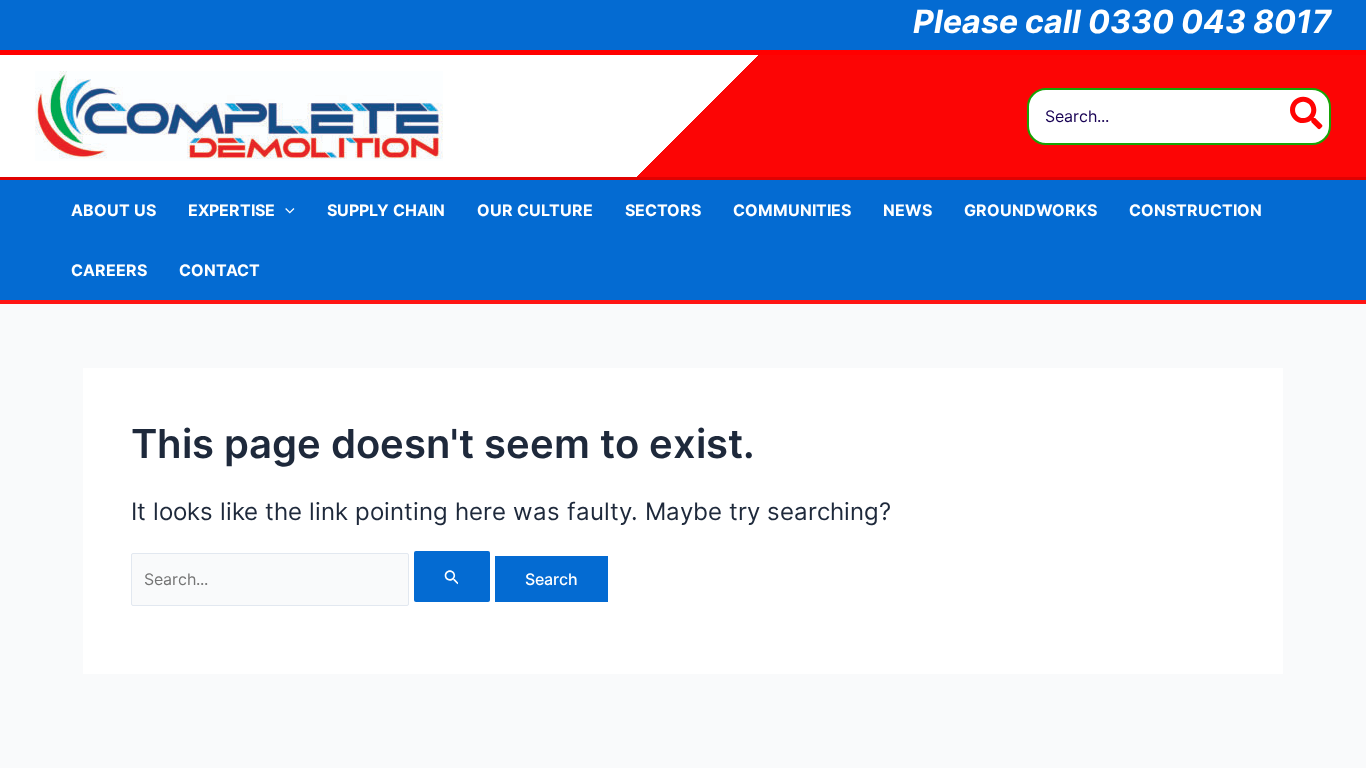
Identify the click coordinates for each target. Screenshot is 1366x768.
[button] (285, 210)
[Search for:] (313, 579)
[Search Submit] (452, 576)
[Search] (1307, 116)
